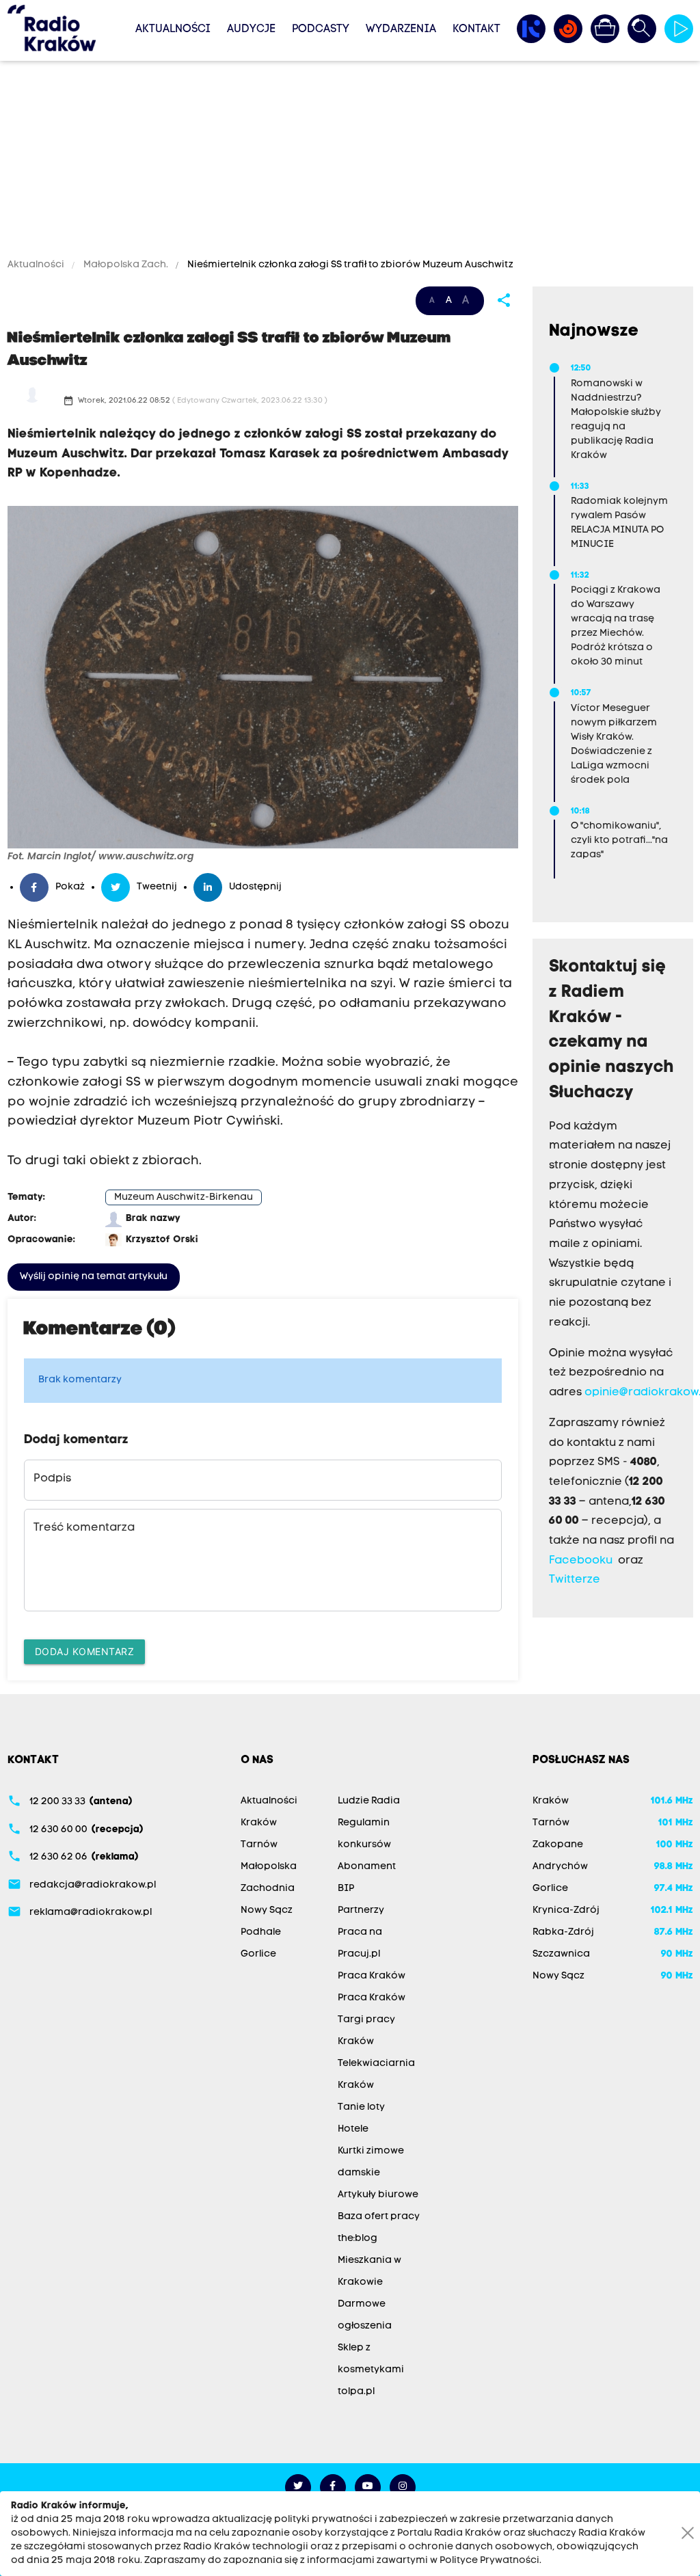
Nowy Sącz (267, 1910)
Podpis (52, 1479)
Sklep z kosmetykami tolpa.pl (371, 2370)
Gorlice (258, 1954)
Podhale (261, 1932)
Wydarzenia (401, 29)
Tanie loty (361, 2107)
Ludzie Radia (369, 1801)
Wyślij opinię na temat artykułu (94, 1277)
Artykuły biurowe (378, 2195)
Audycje (251, 29)
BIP (346, 1889)
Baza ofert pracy (379, 2217)
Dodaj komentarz (85, 1651)
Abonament (367, 1867)
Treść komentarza (84, 1528)
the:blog (358, 2239)
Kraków (259, 1823)
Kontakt (476, 29)
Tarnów (259, 1845)
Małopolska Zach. (126, 265)
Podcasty (321, 29)
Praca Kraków (372, 1976)
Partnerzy (361, 1910)
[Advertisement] (350, 162)
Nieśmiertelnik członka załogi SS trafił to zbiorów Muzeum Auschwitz (349, 265)
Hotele (353, 2129)
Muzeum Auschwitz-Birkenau (184, 1197)
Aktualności (173, 29)
